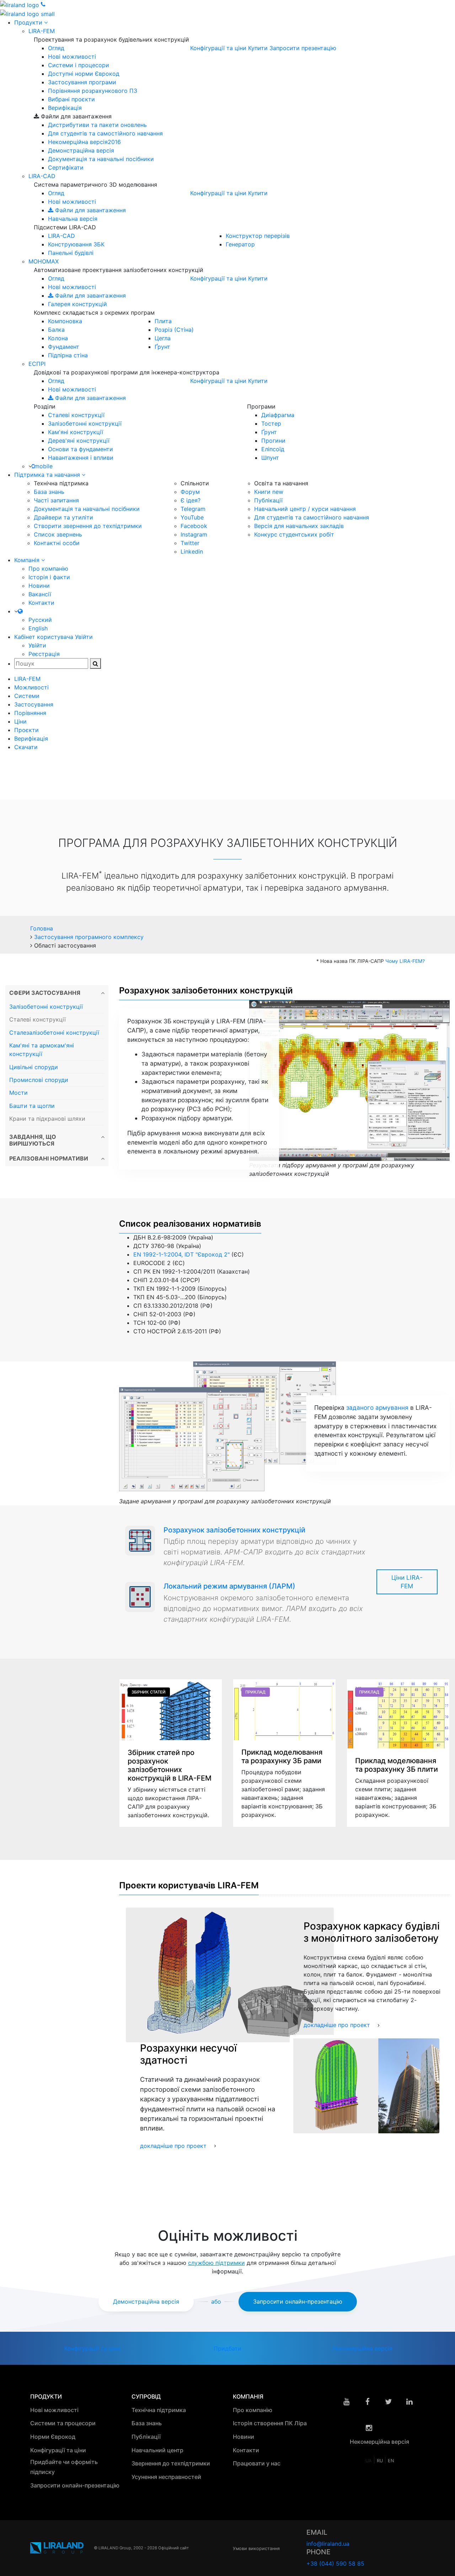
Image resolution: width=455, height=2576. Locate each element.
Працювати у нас (257, 2463)
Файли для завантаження (90, 210)
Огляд (56, 48)
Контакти (41, 603)
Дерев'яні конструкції (79, 441)
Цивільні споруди (34, 1067)
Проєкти (26, 730)
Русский (40, 620)
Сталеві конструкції (76, 415)
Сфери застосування (45, 993)
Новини (39, 586)
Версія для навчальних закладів (299, 526)
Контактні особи (57, 543)
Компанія (28, 560)
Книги (269, 492)
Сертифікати (66, 167)
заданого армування (377, 1407)
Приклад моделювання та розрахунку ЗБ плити (397, 1765)
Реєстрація (44, 654)
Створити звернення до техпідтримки (88, 526)
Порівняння (30, 713)
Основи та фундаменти (81, 449)
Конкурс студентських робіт (294, 534)
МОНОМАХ (44, 261)
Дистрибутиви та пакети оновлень (97, 125)
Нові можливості (72, 57)
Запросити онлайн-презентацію (298, 2302)
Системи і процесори (79, 65)
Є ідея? (191, 500)
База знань (49, 492)
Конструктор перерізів (258, 236)
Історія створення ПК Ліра (271, 2423)
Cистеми (27, 696)
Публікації (268, 500)
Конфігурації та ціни (218, 48)
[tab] (57, 993)
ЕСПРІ (37, 364)
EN (391, 2461)
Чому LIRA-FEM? (405, 961)
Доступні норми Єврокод (84, 74)
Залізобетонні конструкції (85, 423)
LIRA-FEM (42, 31)
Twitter (190, 543)
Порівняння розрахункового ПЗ (93, 91)
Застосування (34, 704)
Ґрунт (162, 347)
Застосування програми (82, 82)
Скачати (26, 747)
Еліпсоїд (273, 449)
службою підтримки (216, 2263)
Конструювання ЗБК (76, 244)
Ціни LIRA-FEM (407, 1582)
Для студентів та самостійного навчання (105, 133)
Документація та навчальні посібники (101, 159)
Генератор (240, 244)
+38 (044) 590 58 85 (335, 2564)
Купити (258, 48)
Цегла (163, 338)
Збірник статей (149, 1692)
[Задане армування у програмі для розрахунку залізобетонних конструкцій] (227, 1426)
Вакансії (40, 594)
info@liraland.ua (328, 2544)
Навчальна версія (73, 219)
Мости (18, 1093)
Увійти (37, 645)
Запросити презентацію (303, 48)
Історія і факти (49, 577)
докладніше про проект (337, 2025)
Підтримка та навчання (48, 475)
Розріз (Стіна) (174, 330)
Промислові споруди (39, 1080)
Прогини (273, 441)
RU (381, 2461)
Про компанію (48, 569)
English (38, 628)
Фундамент (64, 347)
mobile (44, 466)
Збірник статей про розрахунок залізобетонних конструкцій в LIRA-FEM (170, 1765)
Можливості (31, 687)
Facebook (194, 526)
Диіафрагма (278, 415)
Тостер (271, 423)
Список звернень (58, 534)
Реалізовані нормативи (49, 1159)
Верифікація (65, 108)
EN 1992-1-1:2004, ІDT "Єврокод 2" (181, 1254)
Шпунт (270, 458)
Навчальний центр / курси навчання (305, 509)
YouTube (192, 517)
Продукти (29, 22)
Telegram (193, 509)
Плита (163, 321)
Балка (56, 330)
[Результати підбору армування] (349, 1080)
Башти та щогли (32, 1106)
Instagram (194, 534)
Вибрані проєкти (71, 99)
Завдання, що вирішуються (33, 1140)
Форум (190, 492)
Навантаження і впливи (81, 458)
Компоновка (65, 321)
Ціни (20, 721)
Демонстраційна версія (81, 150)
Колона (58, 338)
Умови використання (256, 2548)
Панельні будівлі (71, 253)
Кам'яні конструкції (76, 432)
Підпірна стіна (68, 355)
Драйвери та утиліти (63, 517)
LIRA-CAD (42, 176)
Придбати (227, 2348)
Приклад (255, 1692)
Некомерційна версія (84, 142)
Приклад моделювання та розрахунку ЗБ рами (282, 1757)
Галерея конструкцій (77, 304)
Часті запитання (56, 500)
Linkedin (192, 551)
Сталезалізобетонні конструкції (54, 1033)
